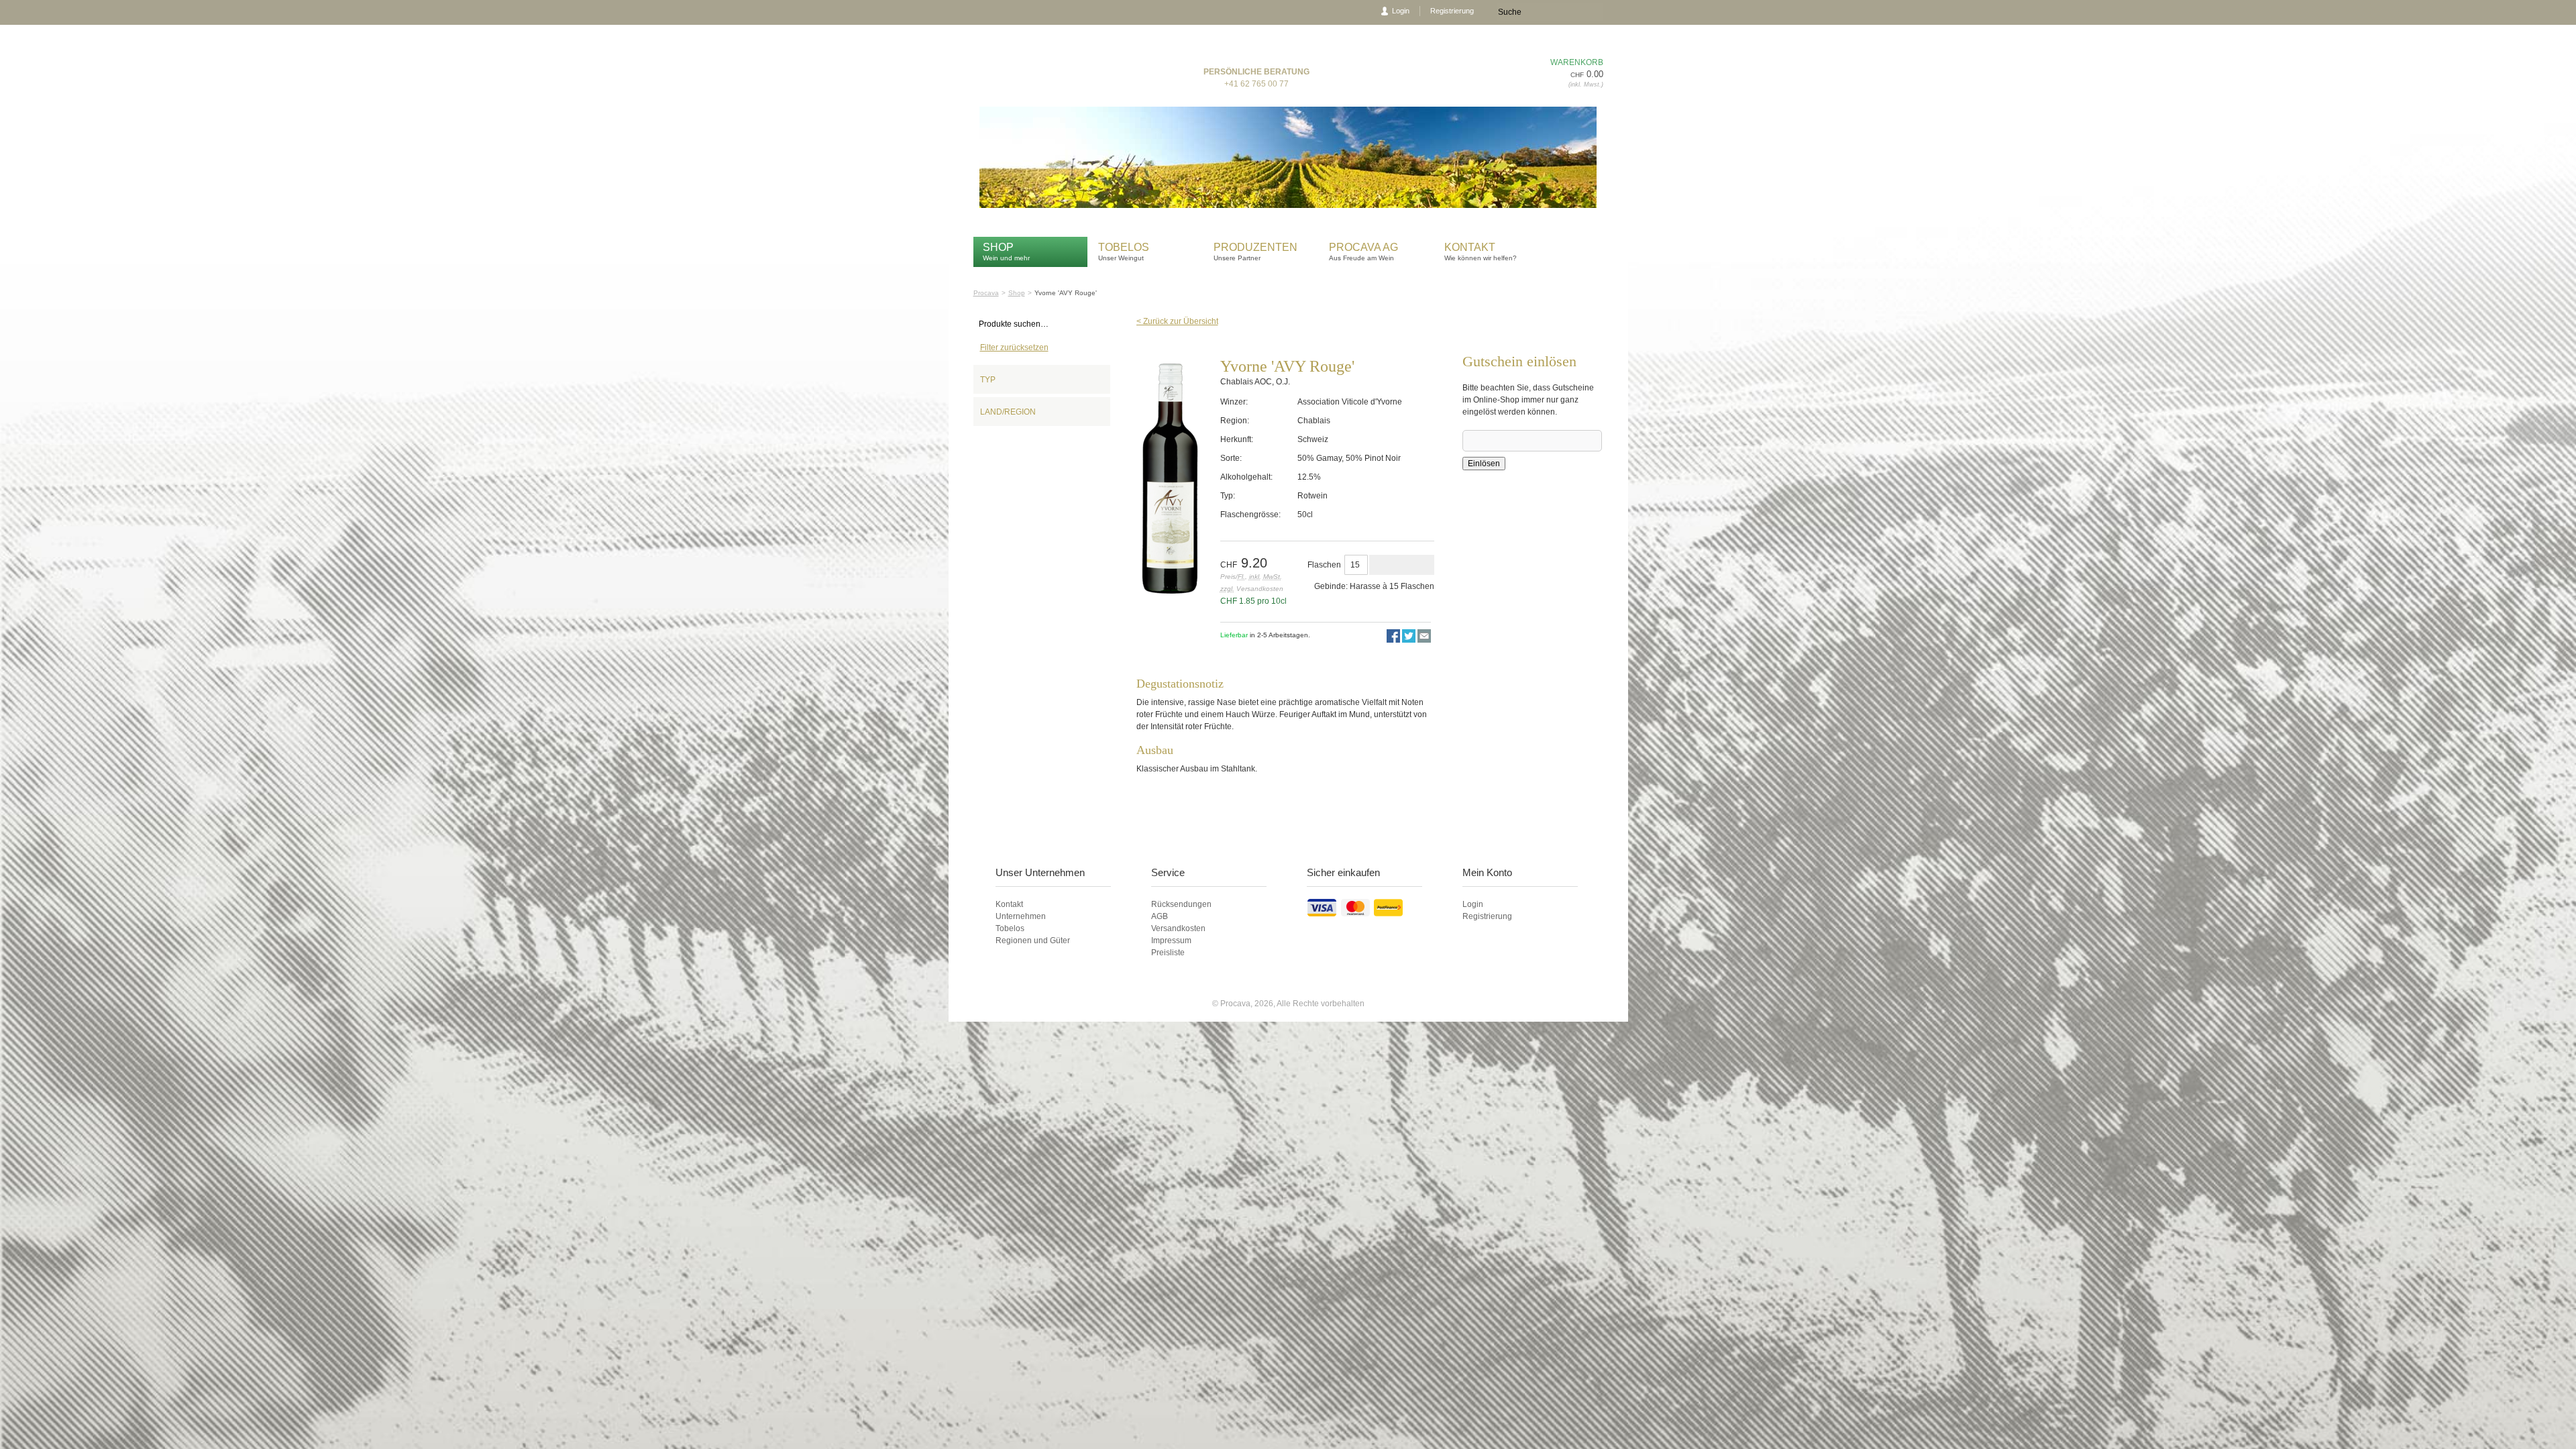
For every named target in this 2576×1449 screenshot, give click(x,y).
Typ (988, 380)
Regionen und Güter (1033, 941)
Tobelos (1124, 247)
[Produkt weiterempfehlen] (1424, 640)
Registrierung (1452, 11)
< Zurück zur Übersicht (1177, 321)
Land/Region (1008, 412)
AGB (1160, 916)
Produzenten (1255, 247)
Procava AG (1363, 247)
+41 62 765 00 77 (1256, 84)
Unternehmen (1021, 916)
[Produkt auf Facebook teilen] (1393, 640)
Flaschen (1324, 565)
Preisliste (1168, 953)
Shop (998, 247)
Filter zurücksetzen (1014, 347)
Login (1401, 11)
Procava (986, 293)
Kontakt (1471, 247)
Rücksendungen (1181, 904)
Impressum (1171, 941)
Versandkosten (1178, 928)
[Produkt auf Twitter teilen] (1409, 640)
